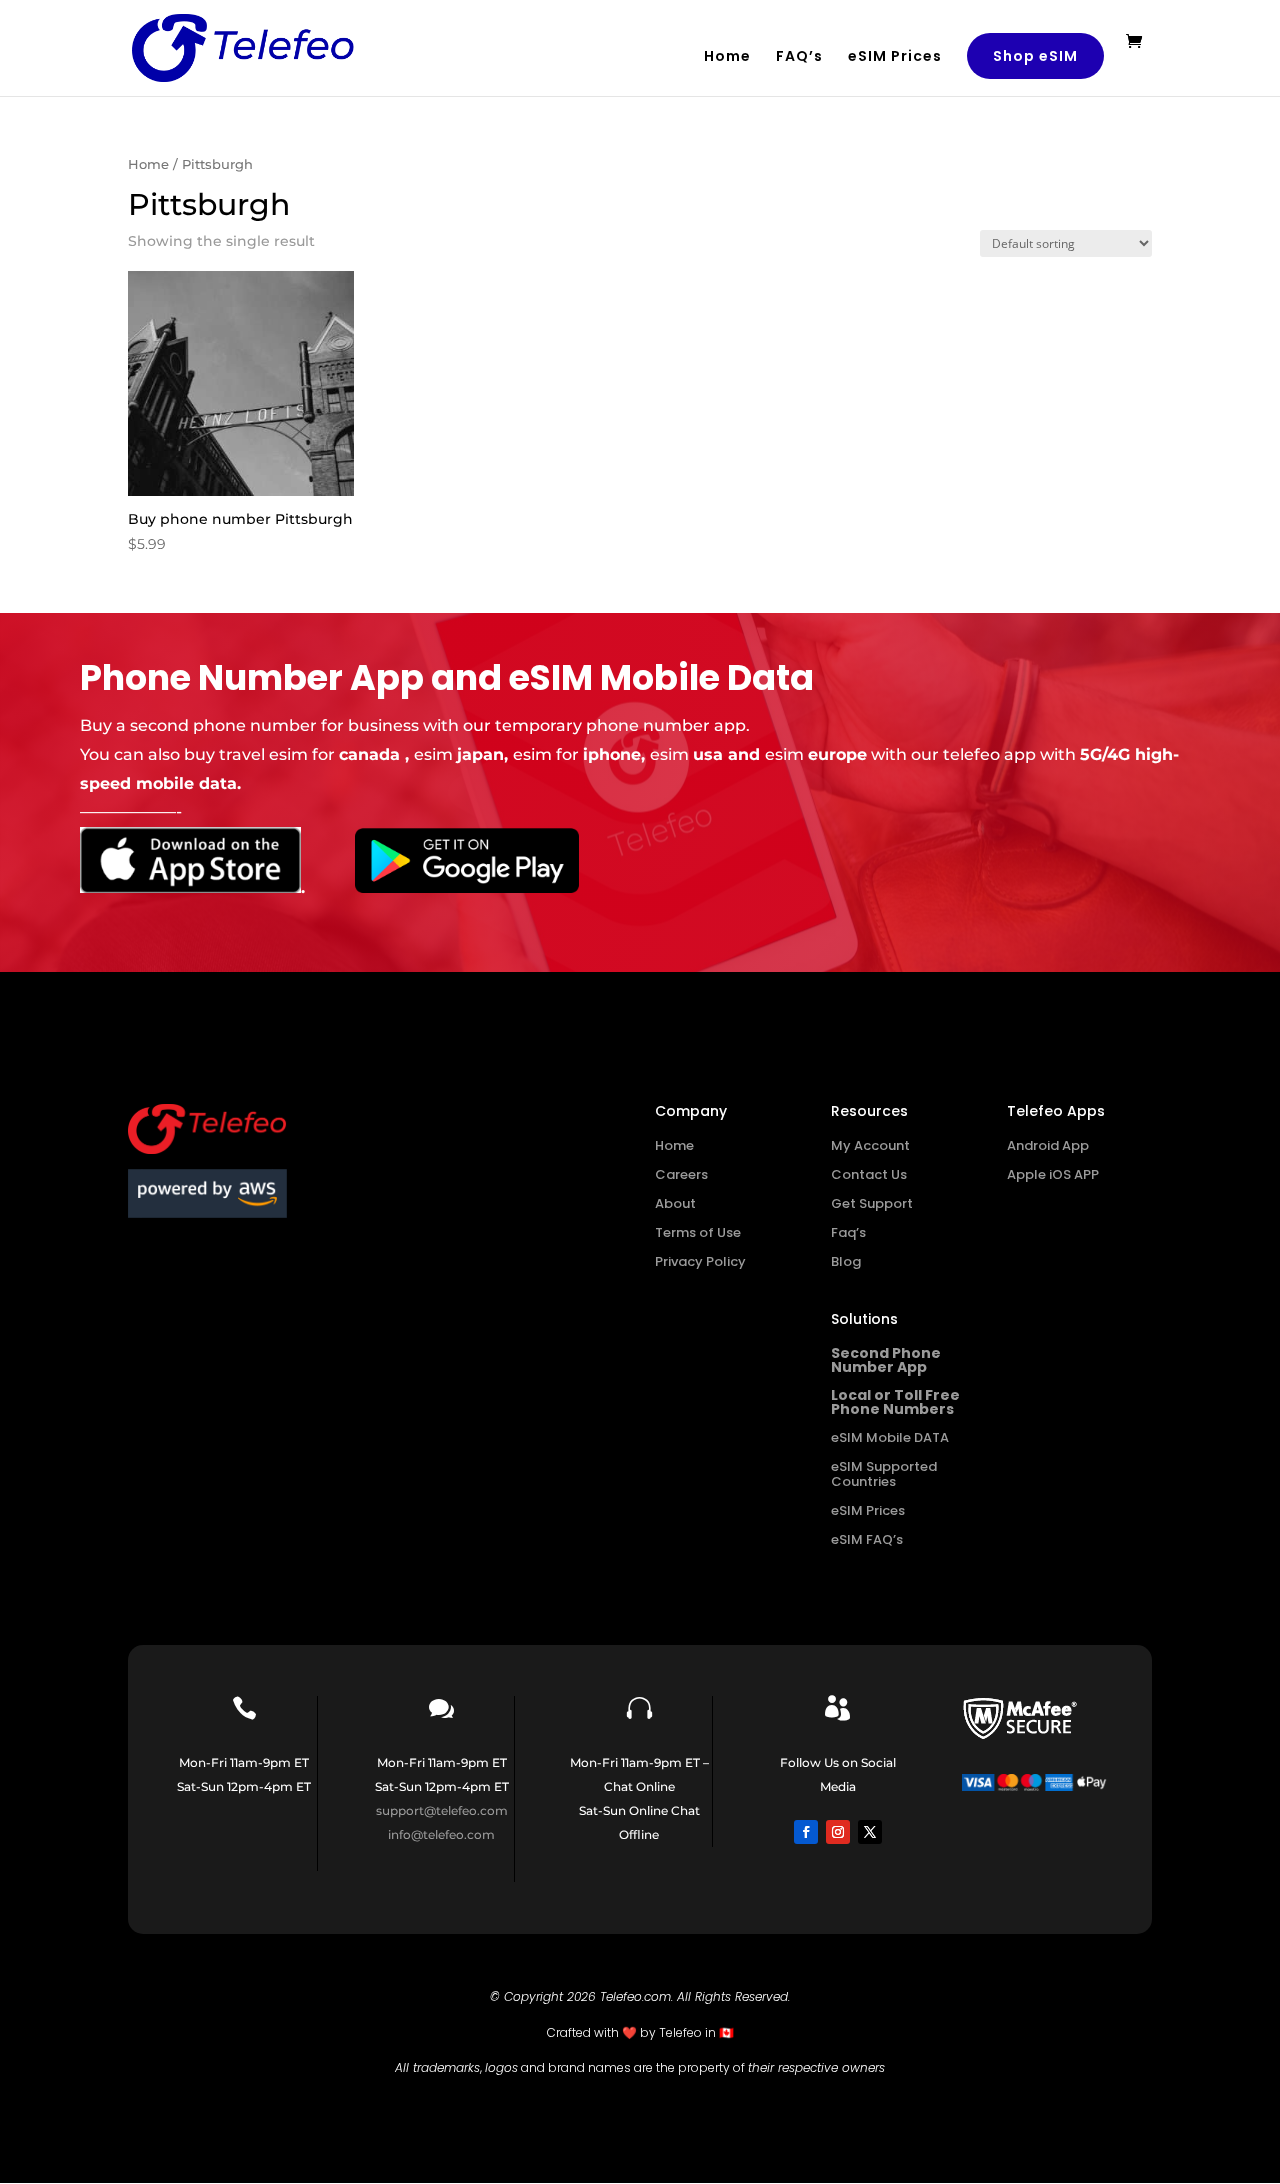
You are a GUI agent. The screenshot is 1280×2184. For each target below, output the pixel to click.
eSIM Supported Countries (884, 1474)
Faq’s (848, 1232)
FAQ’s (799, 57)
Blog (846, 1261)
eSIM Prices (895, 57)
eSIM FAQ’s (867, 1539)
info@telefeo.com (441, 1834)
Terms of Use (698, 1232)
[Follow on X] (870, 1832)
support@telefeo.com (442, 1810)
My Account (870, 1145)
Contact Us (869, 1174)
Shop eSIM (1035, 56)
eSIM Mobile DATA (890, 1437)
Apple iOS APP (1053, 1174)
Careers (681, 1174)
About (675, 1203)
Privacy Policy (700, 1261)
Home (727, 57)
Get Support (872, 1203)
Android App (1048, 1145)
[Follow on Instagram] (838, 1832)
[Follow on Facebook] (806, 1832)
